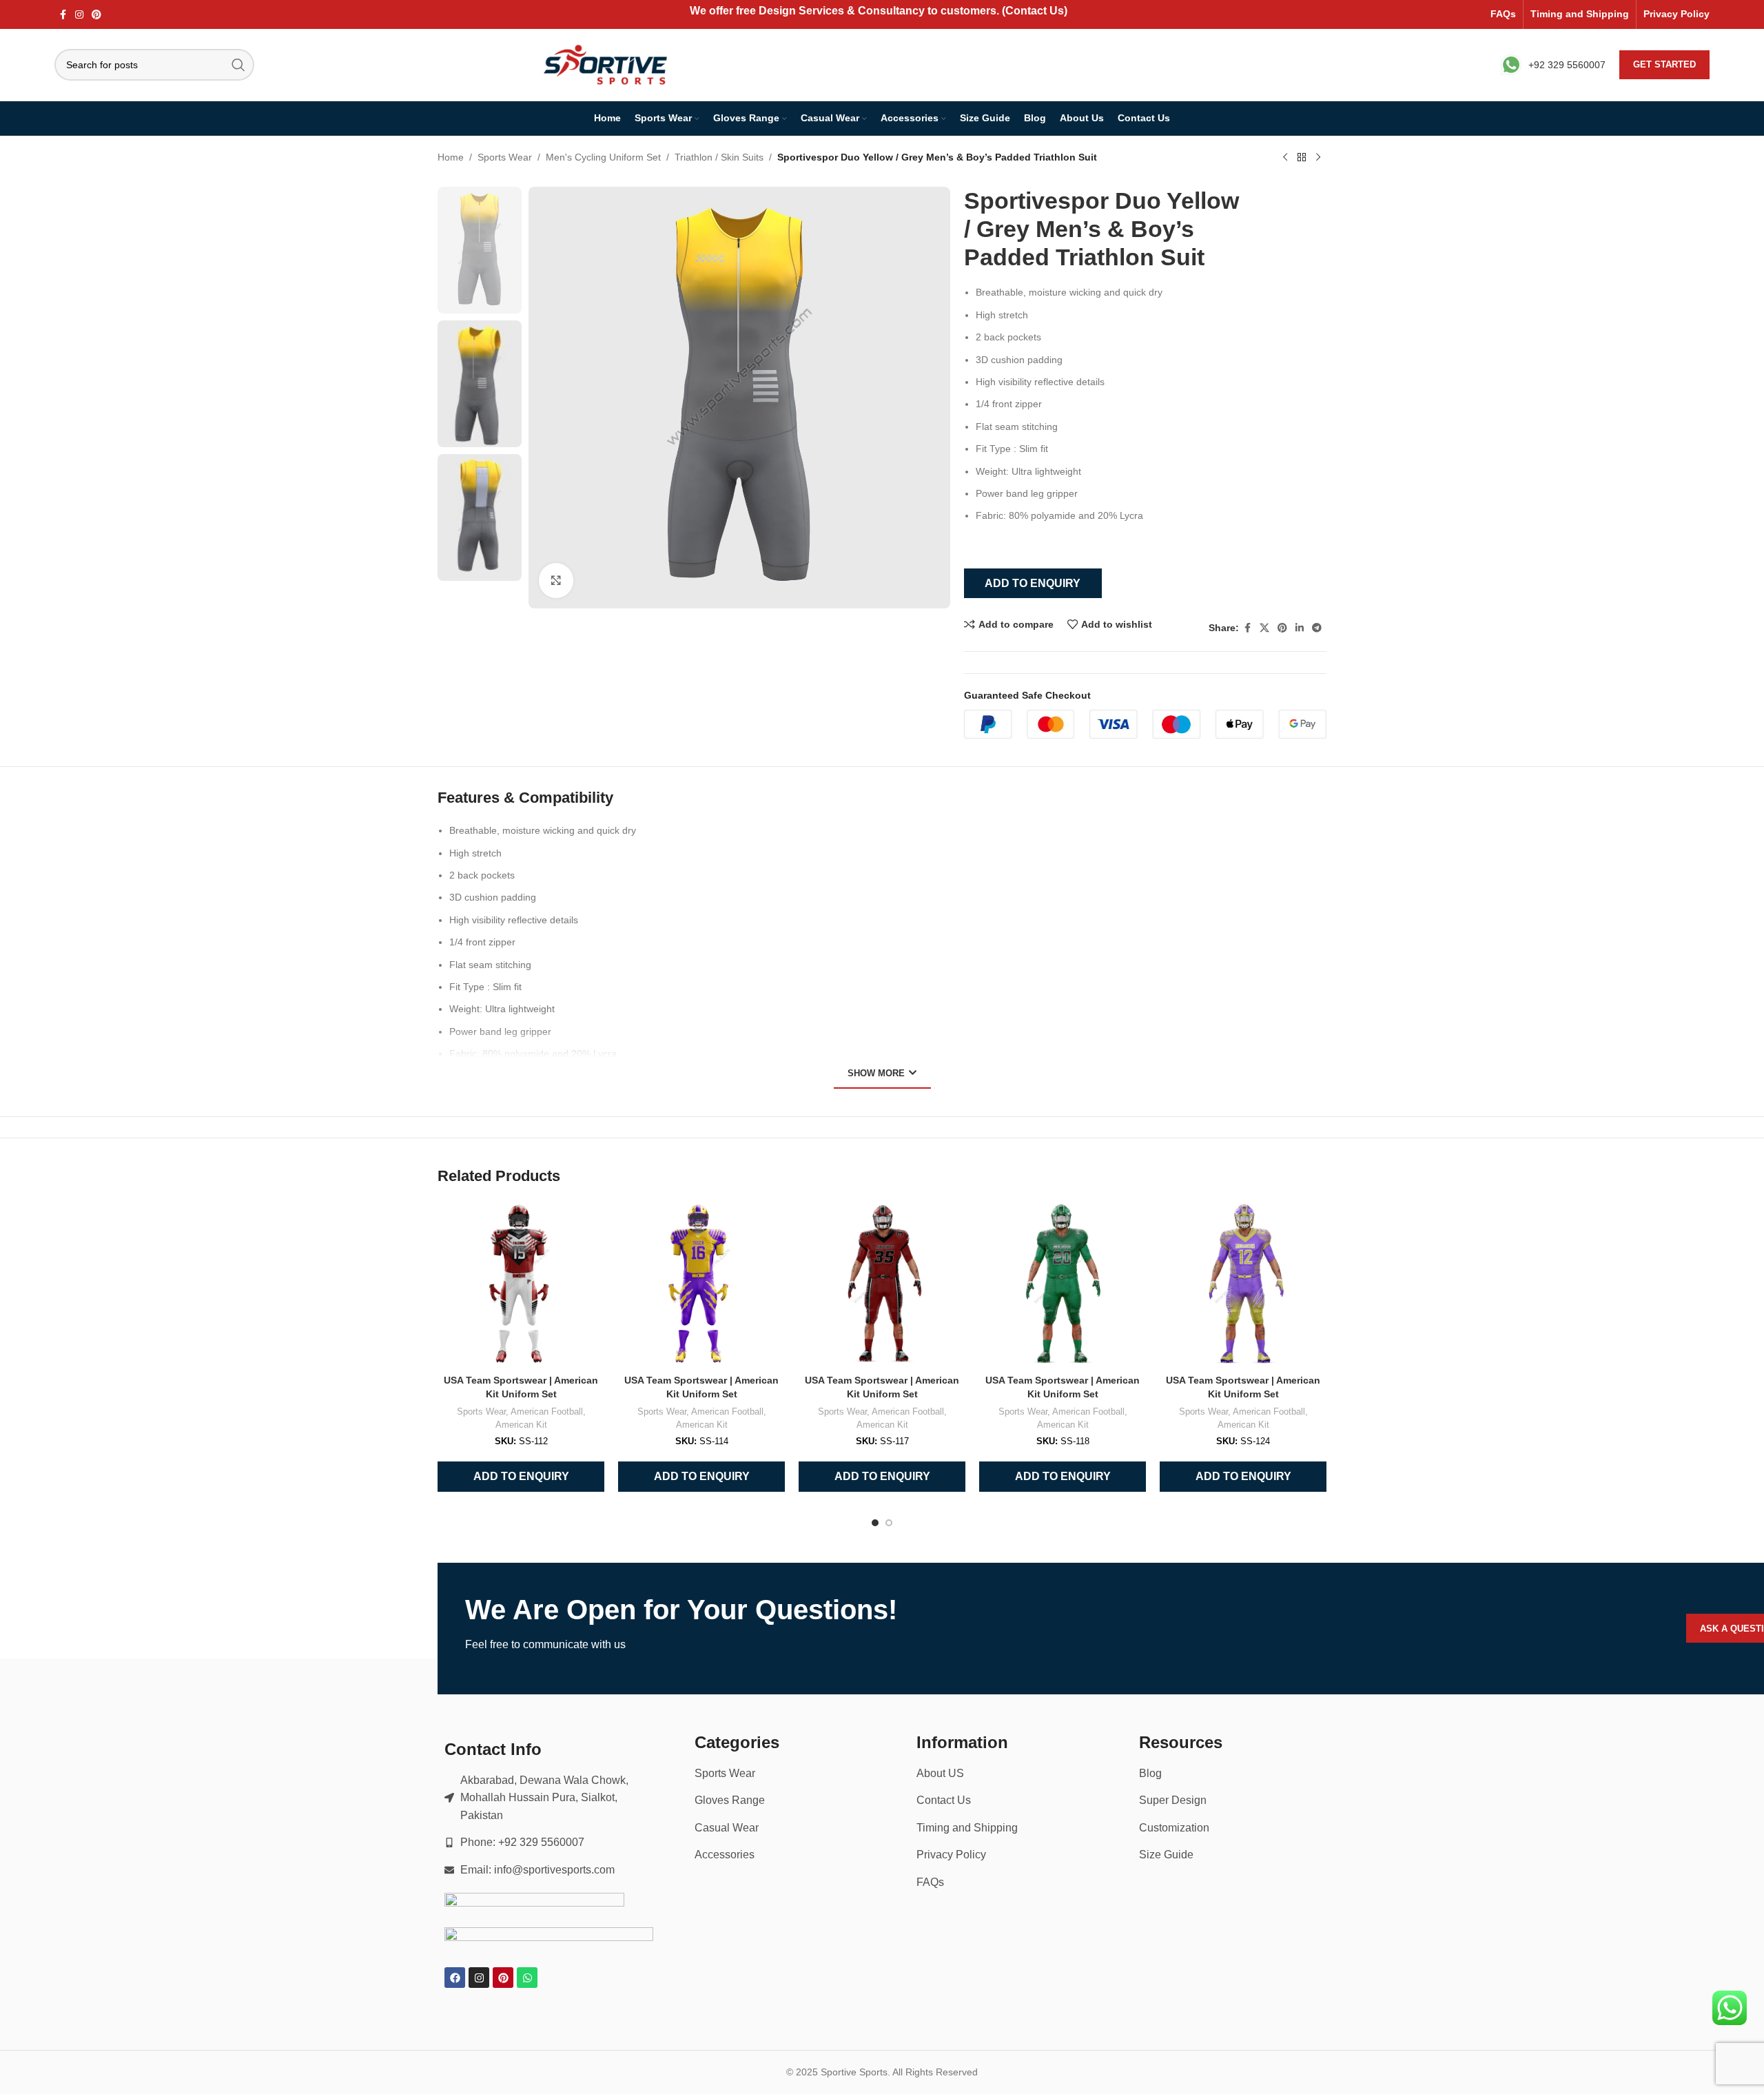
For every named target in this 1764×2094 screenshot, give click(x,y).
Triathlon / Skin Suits (719, 157)
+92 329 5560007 (1567, 65)
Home (451, 157)
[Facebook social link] (63, 15)
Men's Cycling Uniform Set (603, 157)
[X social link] (1264, 628)
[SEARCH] (238, 65)
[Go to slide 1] (875, 1523)
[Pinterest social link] (96, 15)
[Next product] (1318, 158)
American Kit (521, 1425)
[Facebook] (455, 1978)
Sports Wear (505, 157)
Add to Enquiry (1033, 583)
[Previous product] (1285, 158)
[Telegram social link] (1317, 628)
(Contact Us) (1035, 11)
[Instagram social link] (79, 15)
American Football (547, 1412)
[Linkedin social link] (1300, 628)
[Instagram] (479, 1978)
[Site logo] (607, 64)
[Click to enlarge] (556, 580)
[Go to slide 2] (889, 1523)
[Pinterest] (503, 1978)
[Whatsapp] (527, 1978)
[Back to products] (1302, 158)
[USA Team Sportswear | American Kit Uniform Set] (521, 1284)
